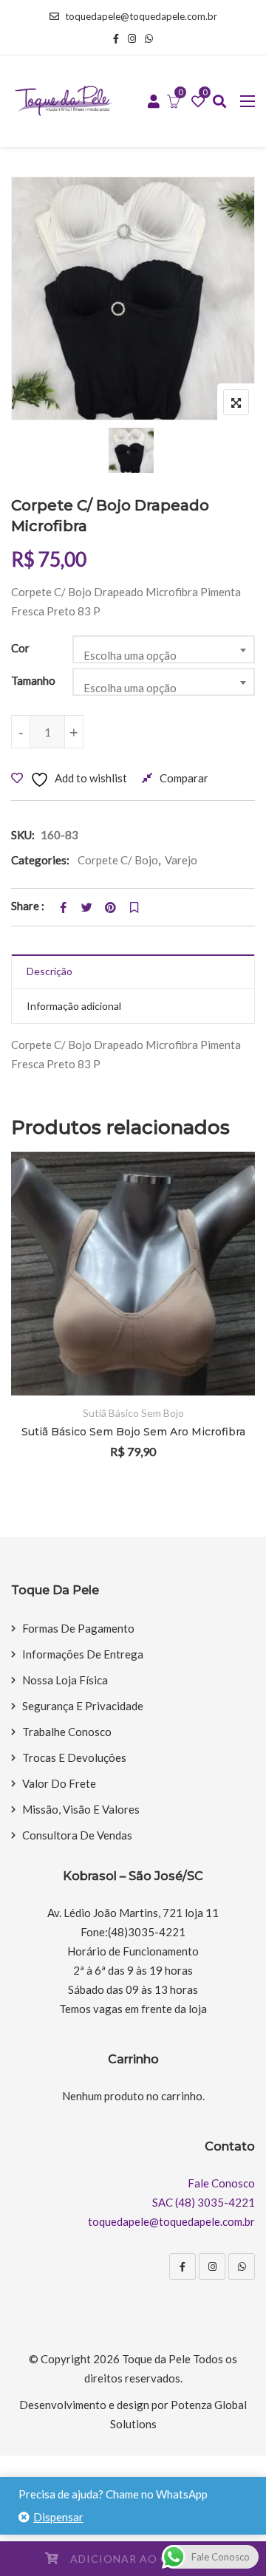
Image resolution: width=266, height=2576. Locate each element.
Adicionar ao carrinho (146, 2559)
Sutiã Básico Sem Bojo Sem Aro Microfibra (133, 1432)
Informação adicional (74, 1006)
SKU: (23, 835)
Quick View (224, 1353)
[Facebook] (183, 2266)
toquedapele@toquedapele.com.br (141, 16)
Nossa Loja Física (65, 1680)
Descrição (50, 971)
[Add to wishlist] (224, 1312)
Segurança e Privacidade (83, 1706)
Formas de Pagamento (78, 1628)
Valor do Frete (59, 1783)
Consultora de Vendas (77, 1835)
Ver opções (224, 1272)
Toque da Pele (156, 2359)
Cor (20, 648)
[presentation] (21, 1325)
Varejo (181, 860)
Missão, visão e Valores (81, 1809)
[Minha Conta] (154, 102)
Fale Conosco (221, 2183)
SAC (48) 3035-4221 (204, 2202)
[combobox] (164, 649)
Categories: (40, 860)
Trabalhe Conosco (67, 1732)
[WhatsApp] (242, 2266)
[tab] (133, 972)
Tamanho (33, 680)
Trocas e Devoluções (74, 1757)
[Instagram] (212, 2266)
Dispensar (58, 2517)
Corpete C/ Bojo (118, 860)
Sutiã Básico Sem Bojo (133, 1413)
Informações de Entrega (83, 1654)
